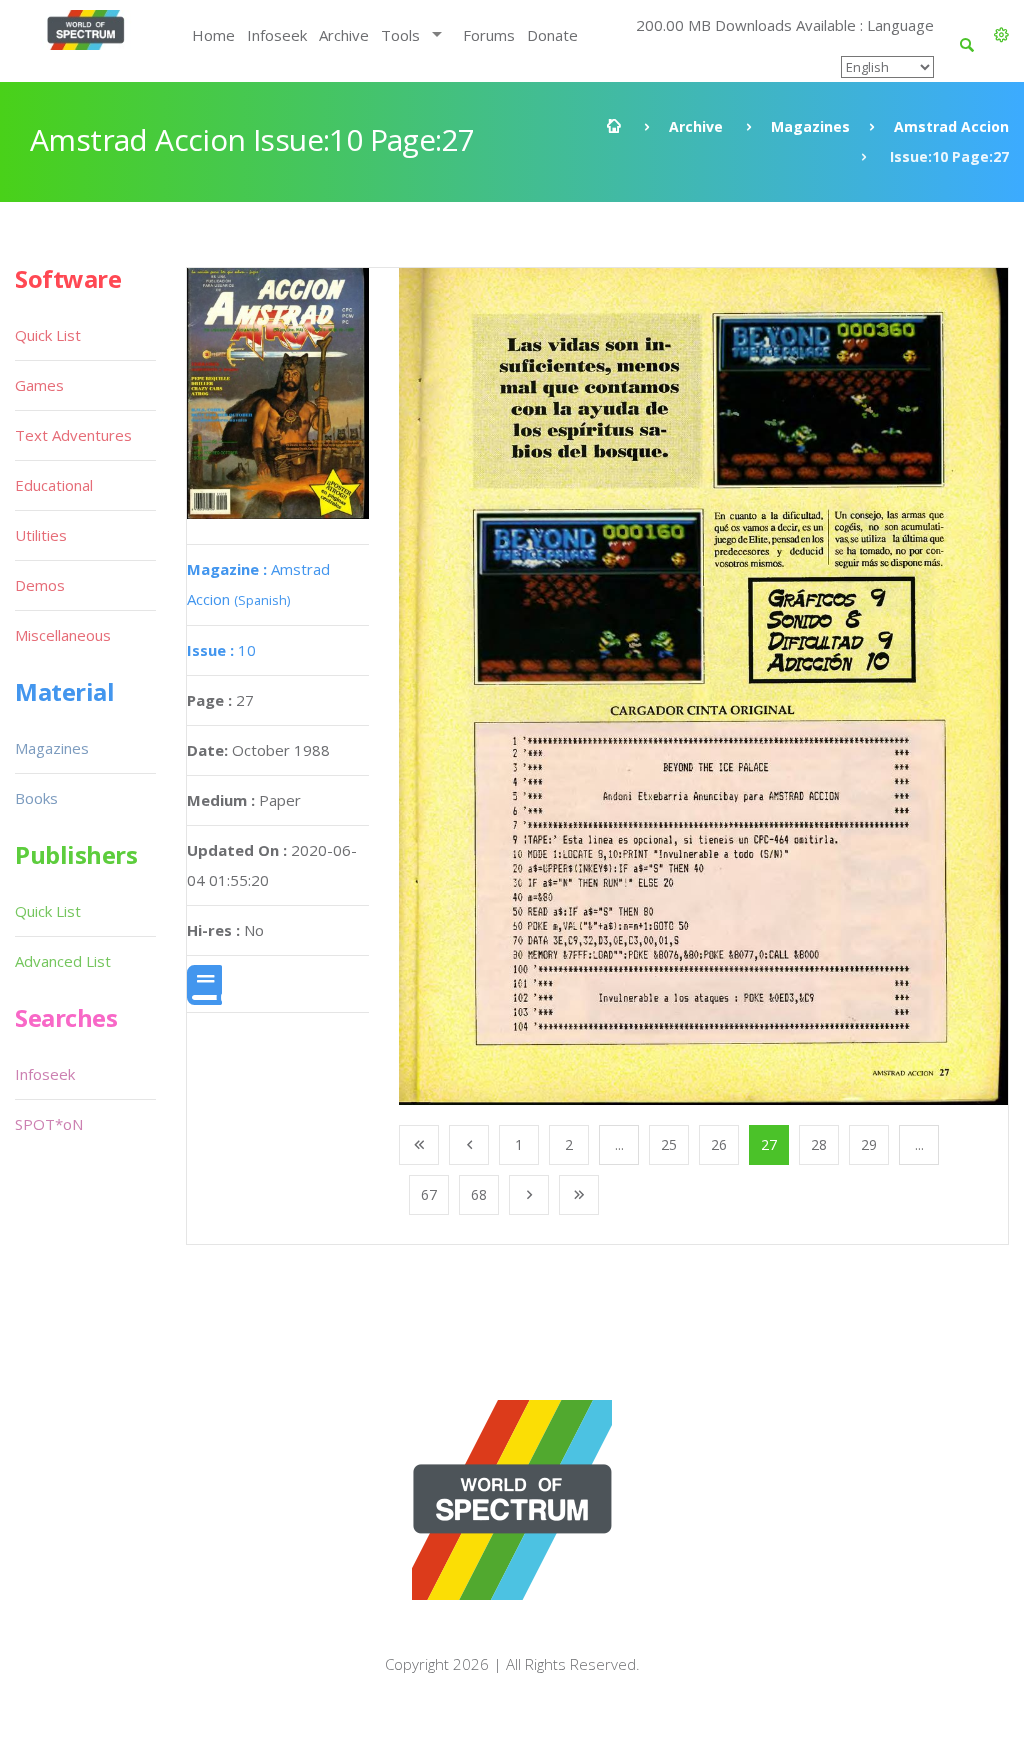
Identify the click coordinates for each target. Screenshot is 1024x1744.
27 (769, 1144)
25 (669, 1144)
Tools (400, 35)
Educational (54, 485)
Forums (489, 35)
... (619, 1144)
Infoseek (277, 35)
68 (479, 1194)
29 (869, 1144)
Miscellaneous (63, 635)
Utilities (41, 535)
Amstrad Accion (951, 126)
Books (36, 798)
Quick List (48, 335)
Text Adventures (73, 435)
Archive (344, 35)
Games (39, 385)
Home (213, 35)
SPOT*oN (49, 1124)
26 (719, 1144)
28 (819, 1144)
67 (429, 1194)
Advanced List (63, 961)
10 (221, 650)
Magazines (810, 126)
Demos (40, 585)
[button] (1001, 35)
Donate (552, 35)
